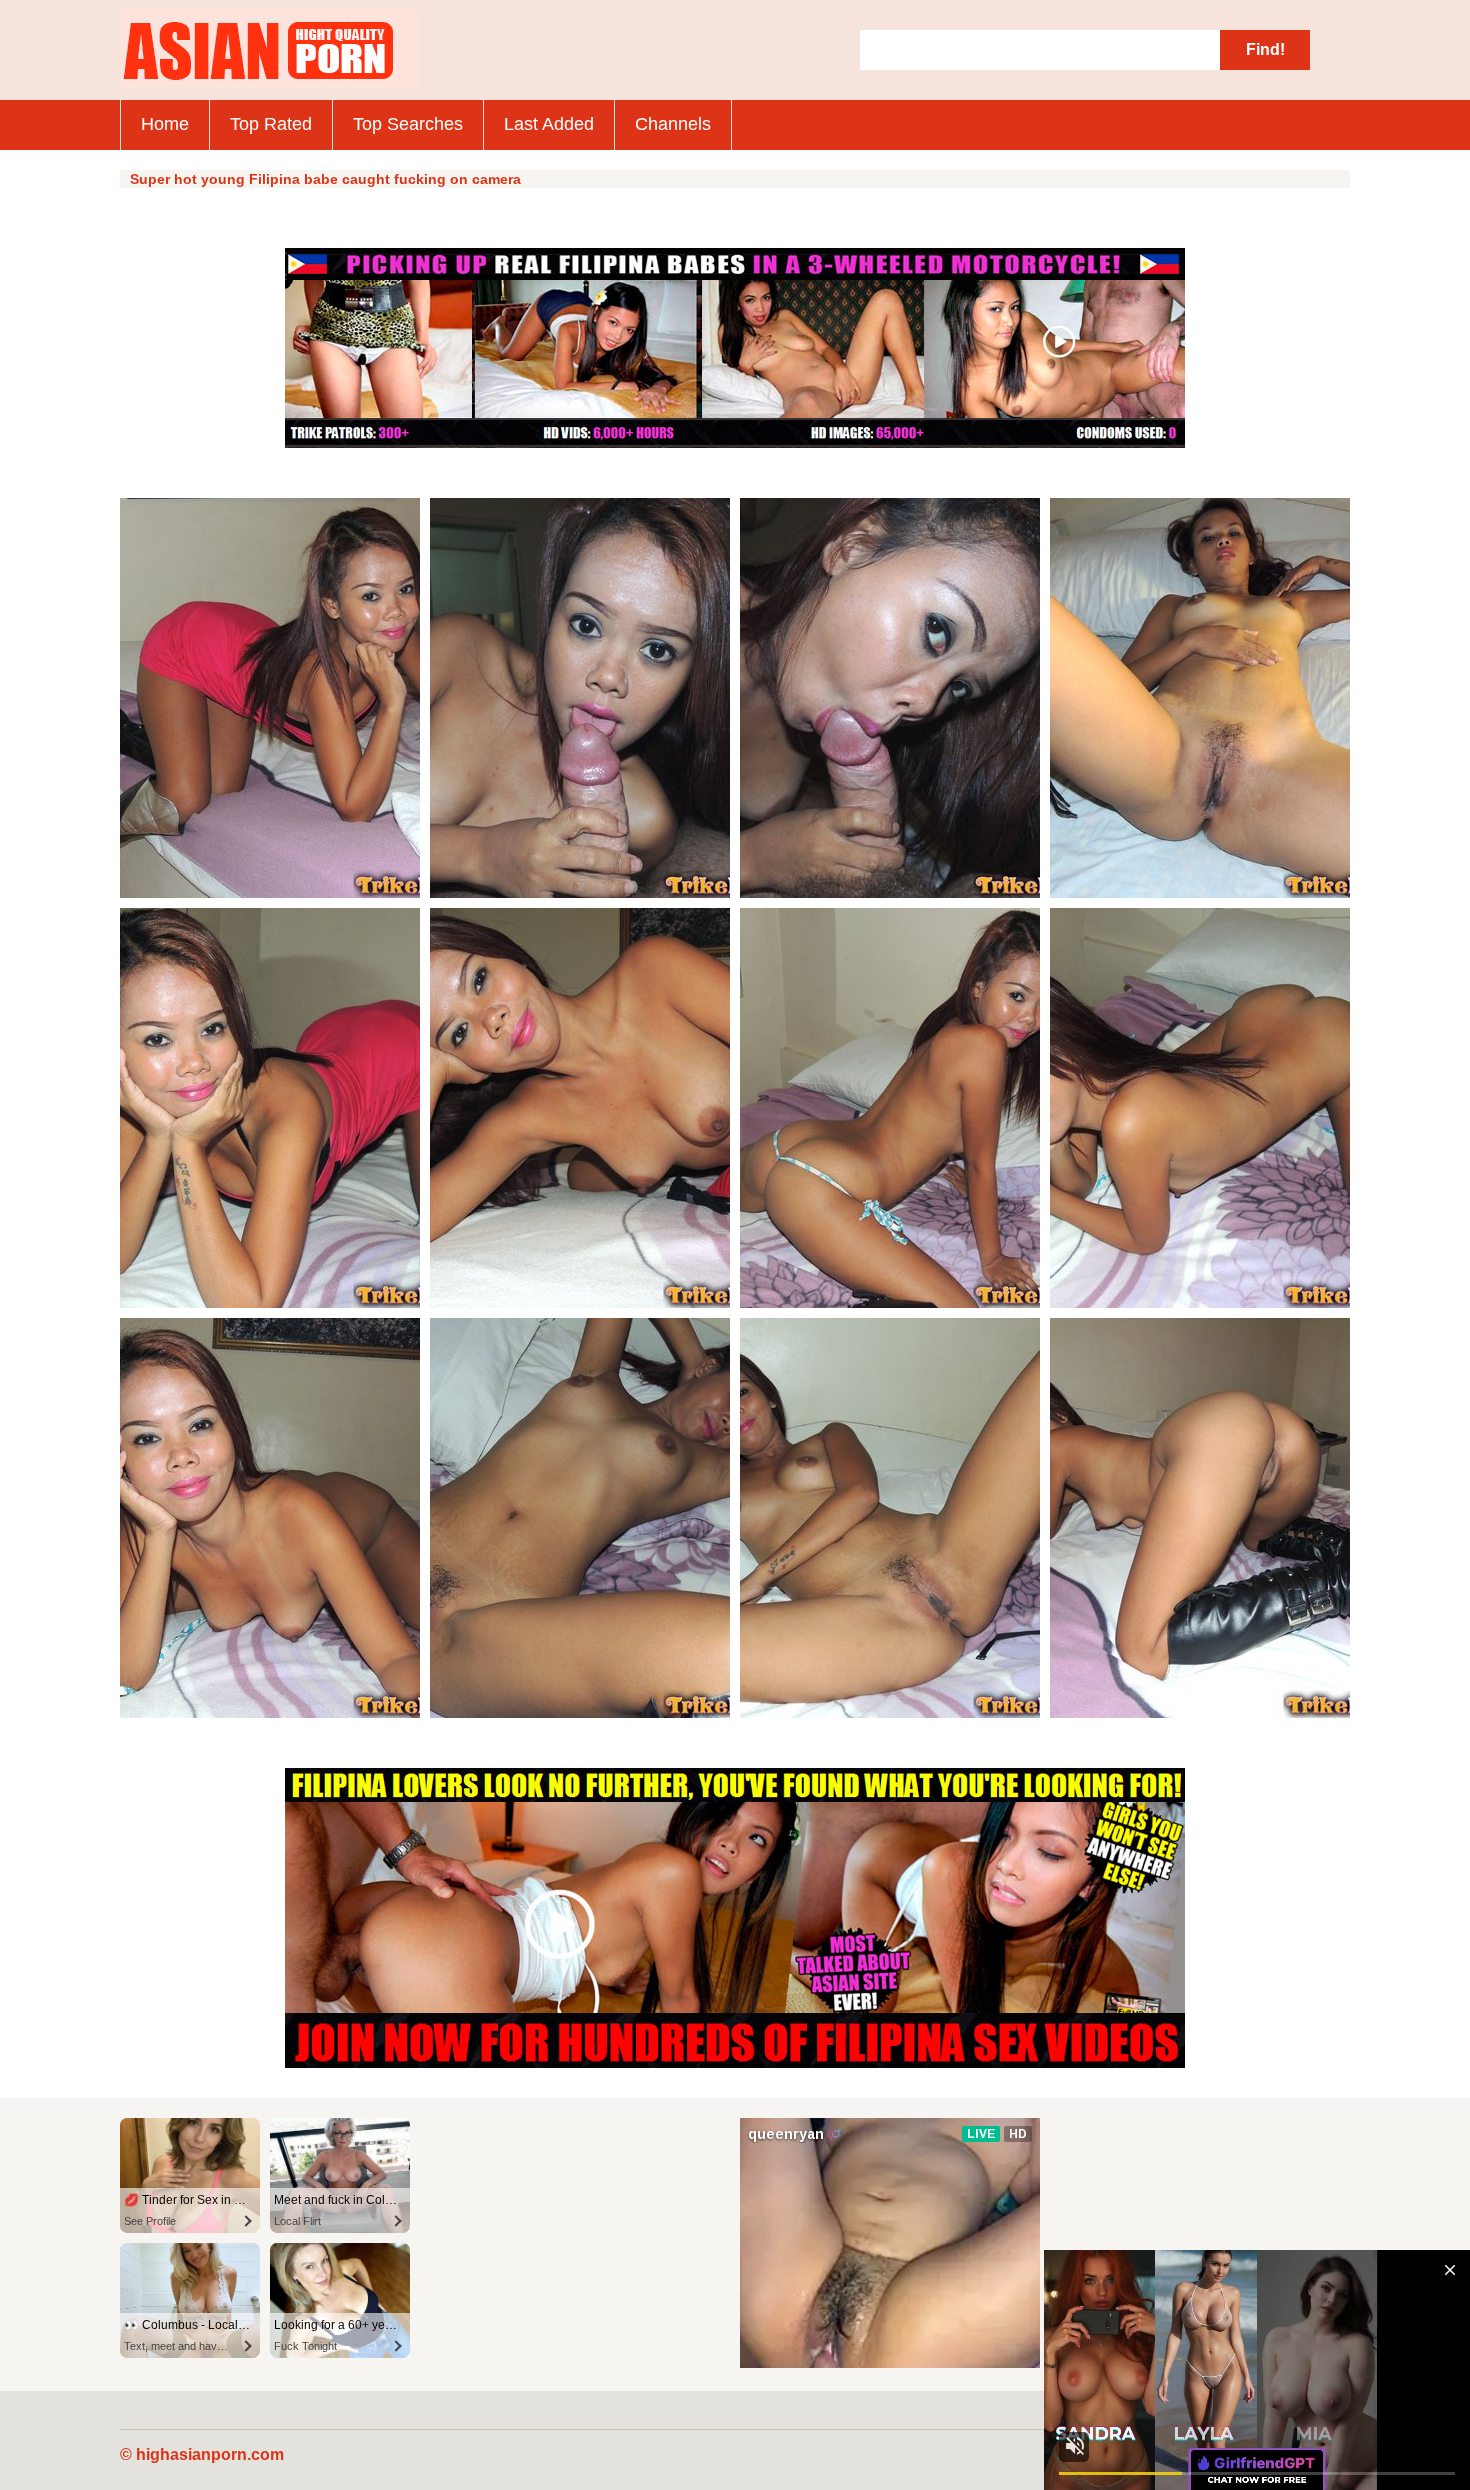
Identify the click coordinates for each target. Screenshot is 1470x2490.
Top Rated (271, 124)
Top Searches (408, 124)
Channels (673, 124)
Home (165, 124)
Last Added (549, 124)
